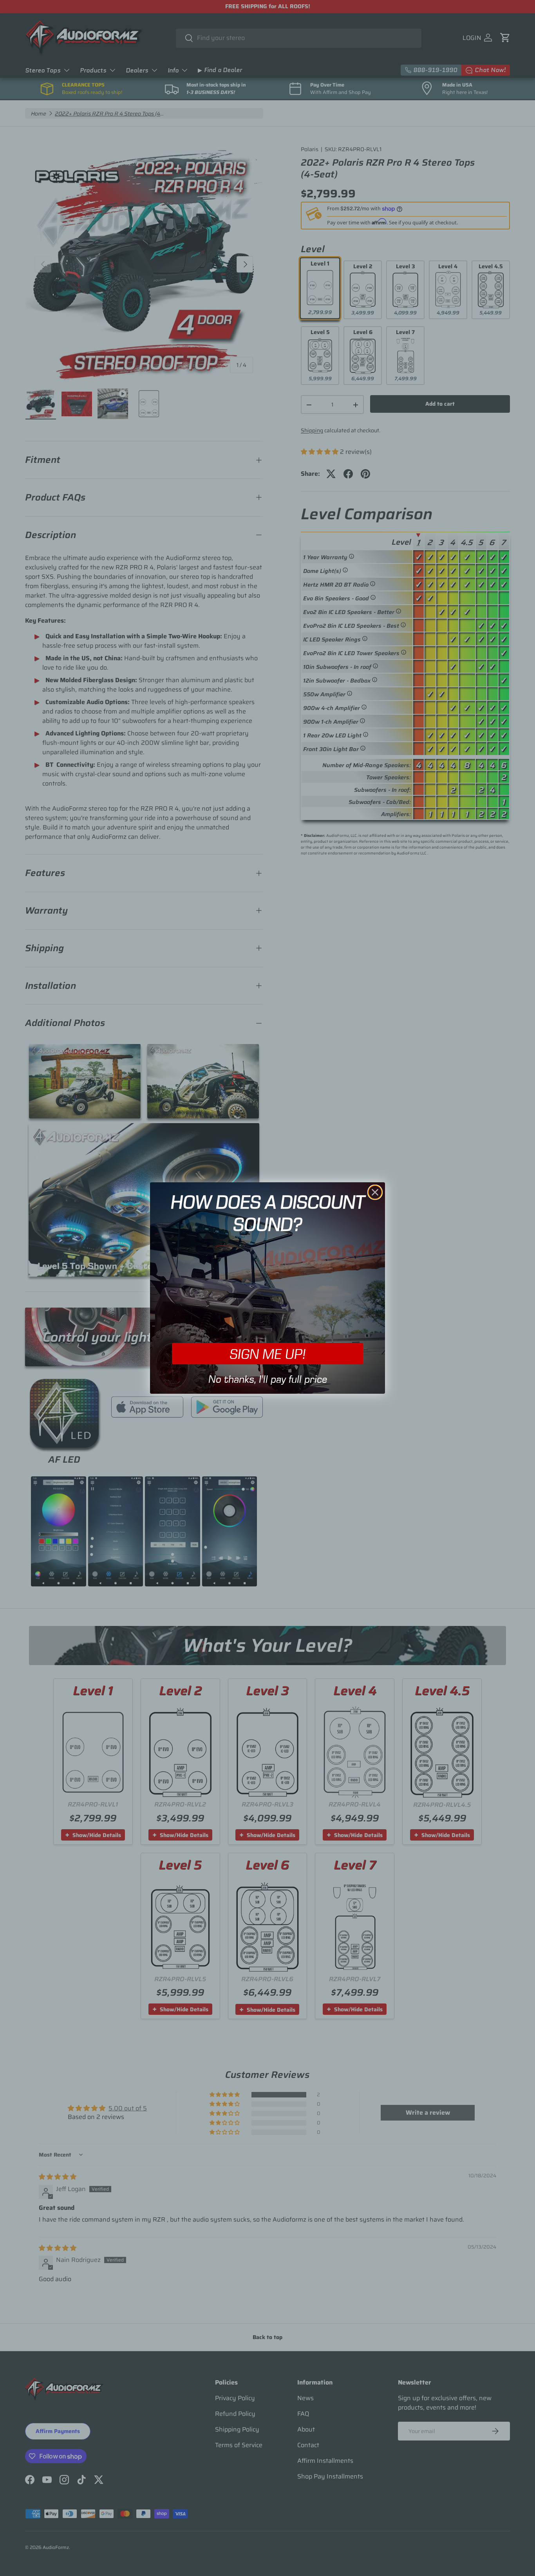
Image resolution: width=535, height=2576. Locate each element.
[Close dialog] (375, 1192)
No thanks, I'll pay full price (268, 1379)
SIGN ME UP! (267, 1354)
